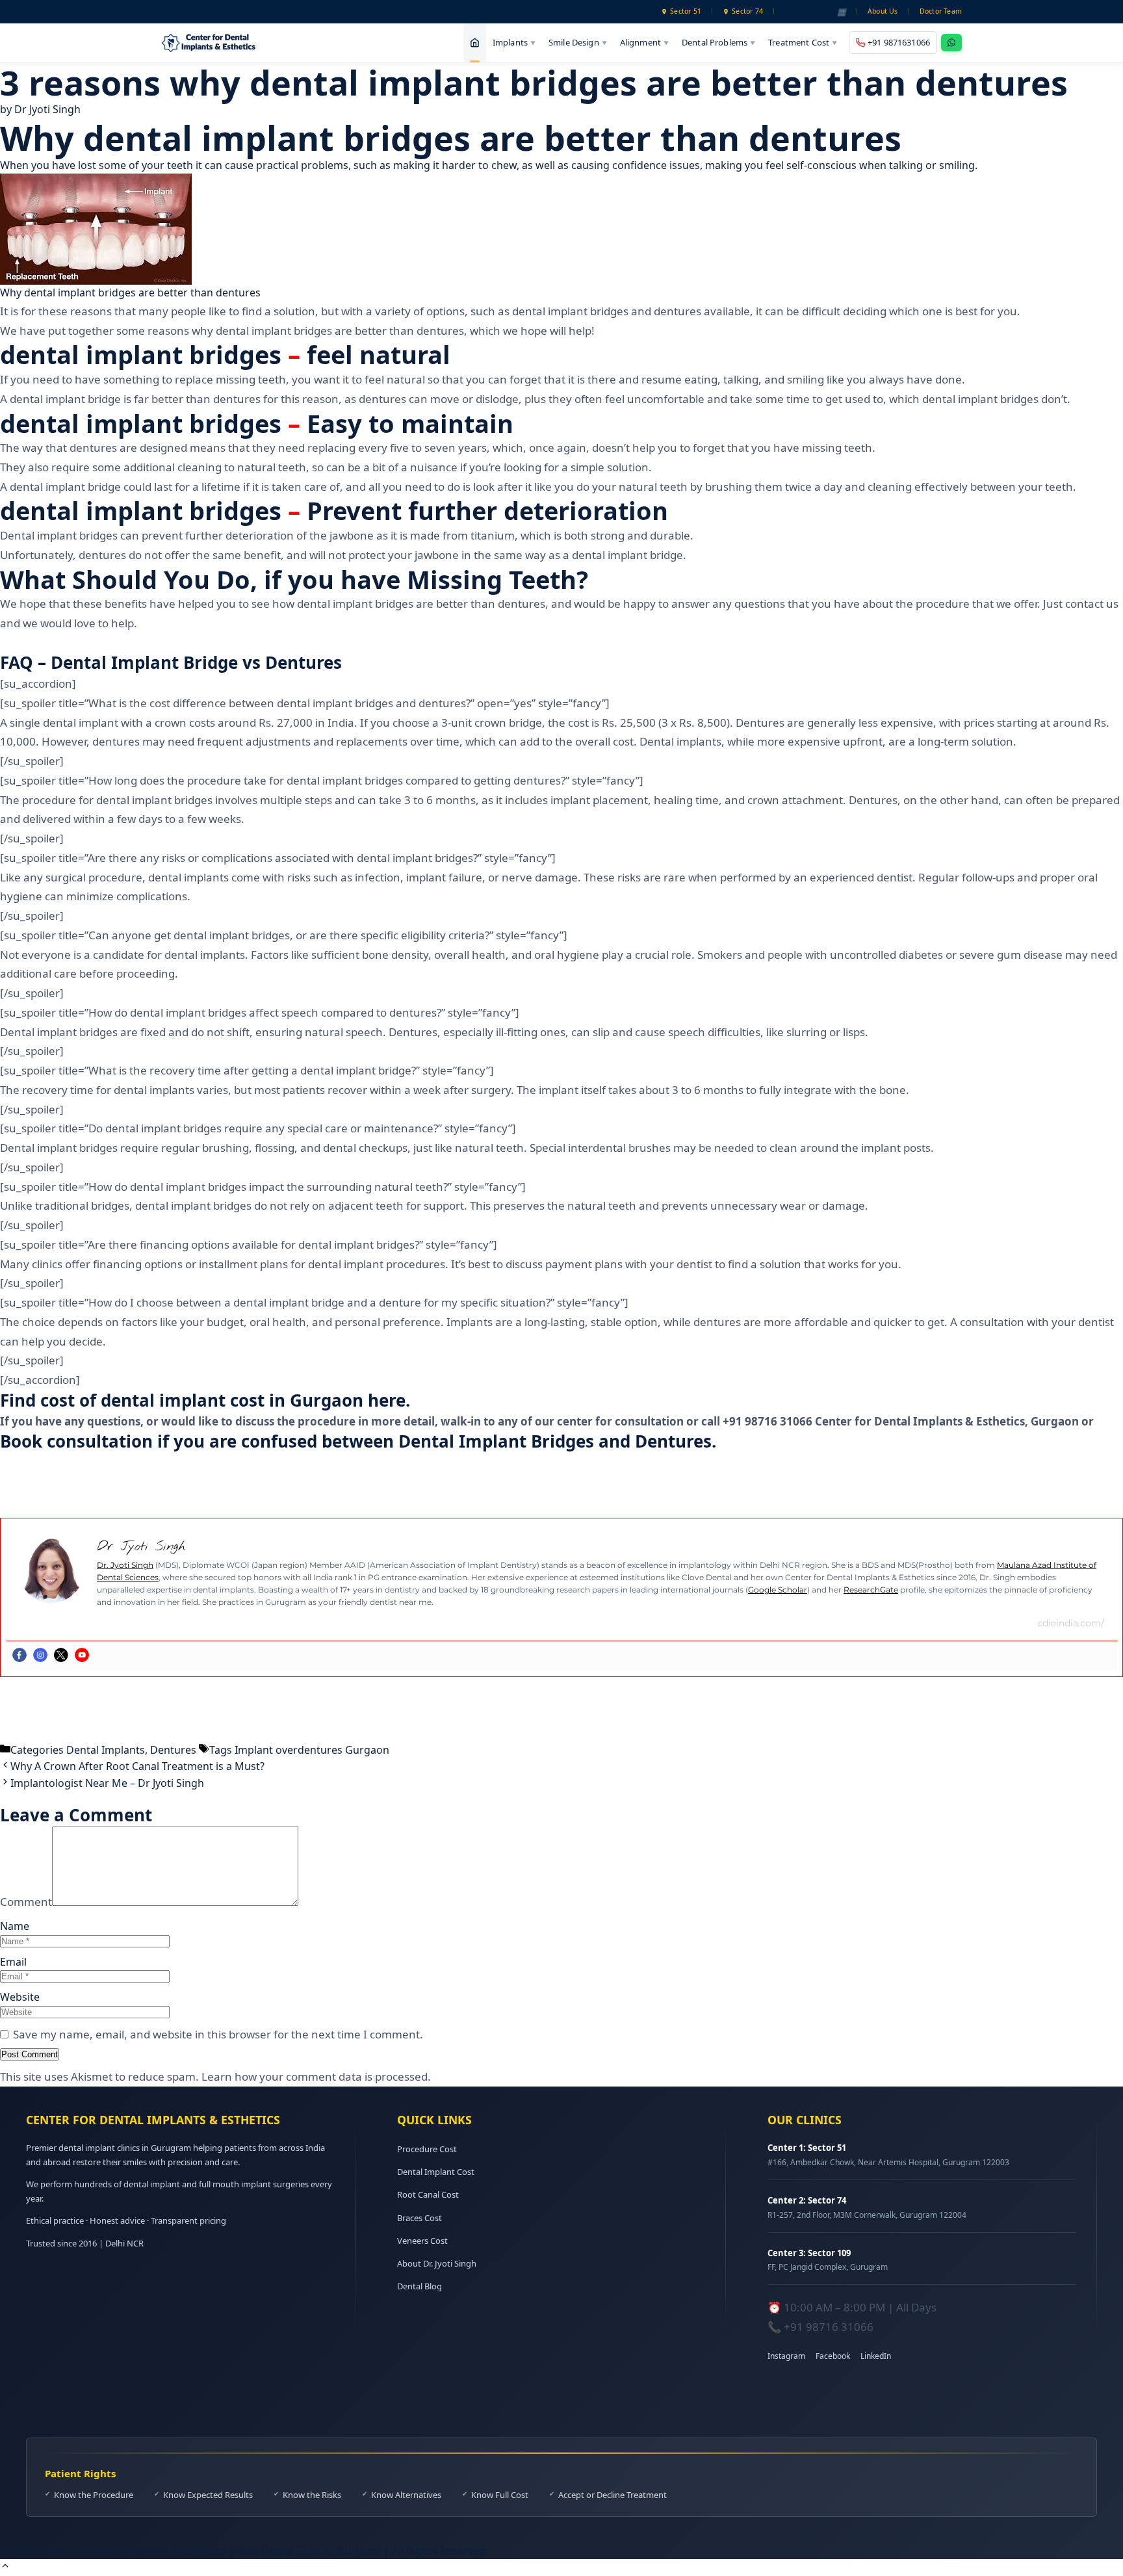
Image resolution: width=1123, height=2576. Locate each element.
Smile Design (578, 42)
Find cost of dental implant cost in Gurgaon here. (205, 1400)
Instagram (786, 2356)
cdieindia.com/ (1071, 1623)
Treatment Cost (803, 42)
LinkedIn (876, 2356)
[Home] (475, 43)
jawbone (352, 535)
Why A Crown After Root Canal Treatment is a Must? (137, 1766)
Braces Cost (420, 2218)
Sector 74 (747, 11)
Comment (26, 1902)
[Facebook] (19, 1655)
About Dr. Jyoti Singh (437, 2263)
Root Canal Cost (428, 2194)
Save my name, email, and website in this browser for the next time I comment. (218, 2034)
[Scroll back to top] (5, 2567)
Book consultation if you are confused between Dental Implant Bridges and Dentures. (358, 1441)
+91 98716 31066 (829, 2327)
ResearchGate (871, 1590)
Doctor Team (941, 11)
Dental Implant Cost (436, 2172)
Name (15, 1926)
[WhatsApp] (951, 43)
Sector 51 (686, 11)
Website (20, 1997)
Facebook (833, 2356)
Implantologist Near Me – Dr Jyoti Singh (107, 1783)
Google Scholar (778, 1590)
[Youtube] (82, 1655)
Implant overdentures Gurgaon (312, 1750)
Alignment (644, 42)
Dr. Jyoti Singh (125, 1565)
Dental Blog (420, 2286)
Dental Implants (106, 1750)
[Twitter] (61, 1655)
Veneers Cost (422, 2241)
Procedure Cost (427, 2149)
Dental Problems (718, 42)
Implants (514, 42)
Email (13, 1962)
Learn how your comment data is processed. (316, 2076)
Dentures (173, 1750)
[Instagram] (40, 1655)
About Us (883, 11)
